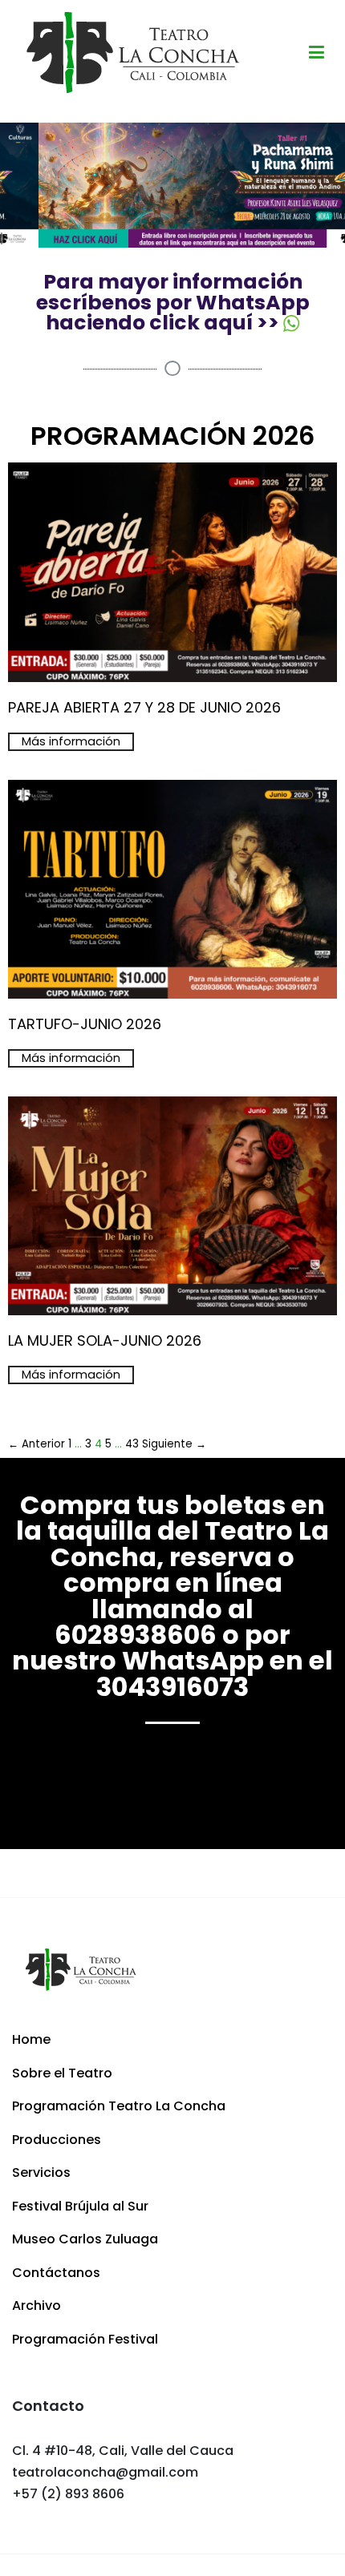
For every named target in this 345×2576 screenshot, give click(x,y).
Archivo (37, 2305)
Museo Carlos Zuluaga (85, 2239)
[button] (172, 186)
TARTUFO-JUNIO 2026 (85, 1024)
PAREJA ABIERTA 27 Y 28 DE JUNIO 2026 (144, 707)
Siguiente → (174, 1444)
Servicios (41, 2172)
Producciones (57, 2140)
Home (31, 2039)
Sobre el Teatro (62, 2073)
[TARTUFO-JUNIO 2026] (172, 997)
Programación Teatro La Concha (119, 2106)
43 (132, 1444)
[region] (172, 186)
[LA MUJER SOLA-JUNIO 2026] (172, 1314)
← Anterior (37, 1444)
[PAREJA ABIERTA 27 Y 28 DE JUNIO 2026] (172, 681)
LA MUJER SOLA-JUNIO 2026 (105, 1340)
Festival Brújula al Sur (80, 2206)
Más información (71, 741)
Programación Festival (85, 2339)
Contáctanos (56, 2273)
